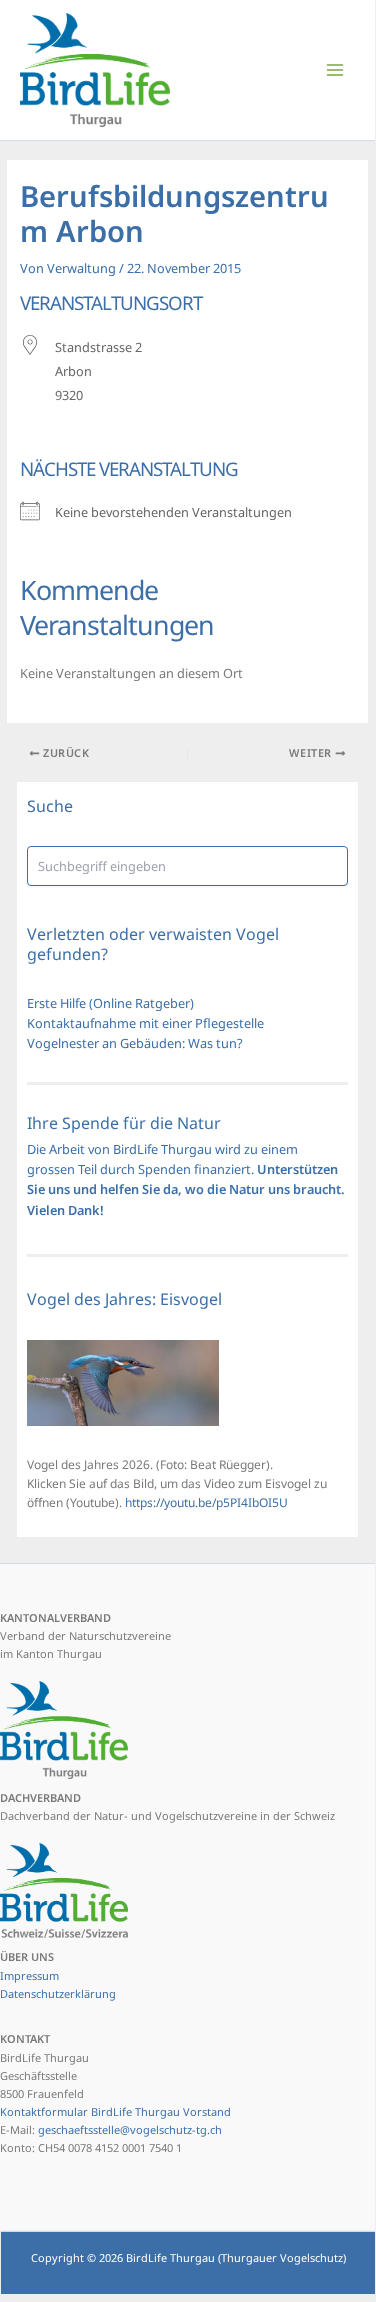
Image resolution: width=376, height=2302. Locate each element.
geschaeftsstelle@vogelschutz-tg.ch (130, 2129)
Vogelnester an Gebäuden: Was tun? (135, 1043)
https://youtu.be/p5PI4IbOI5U (206, 1502)
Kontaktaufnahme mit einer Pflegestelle (145, 1023)
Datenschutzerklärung (58, 1993)
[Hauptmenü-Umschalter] (335, 69)
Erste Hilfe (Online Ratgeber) (110, 1003)
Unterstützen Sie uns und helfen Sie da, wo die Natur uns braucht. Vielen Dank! (186, 1189)
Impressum (29, 1975)
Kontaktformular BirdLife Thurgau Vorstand (115, 2111)
